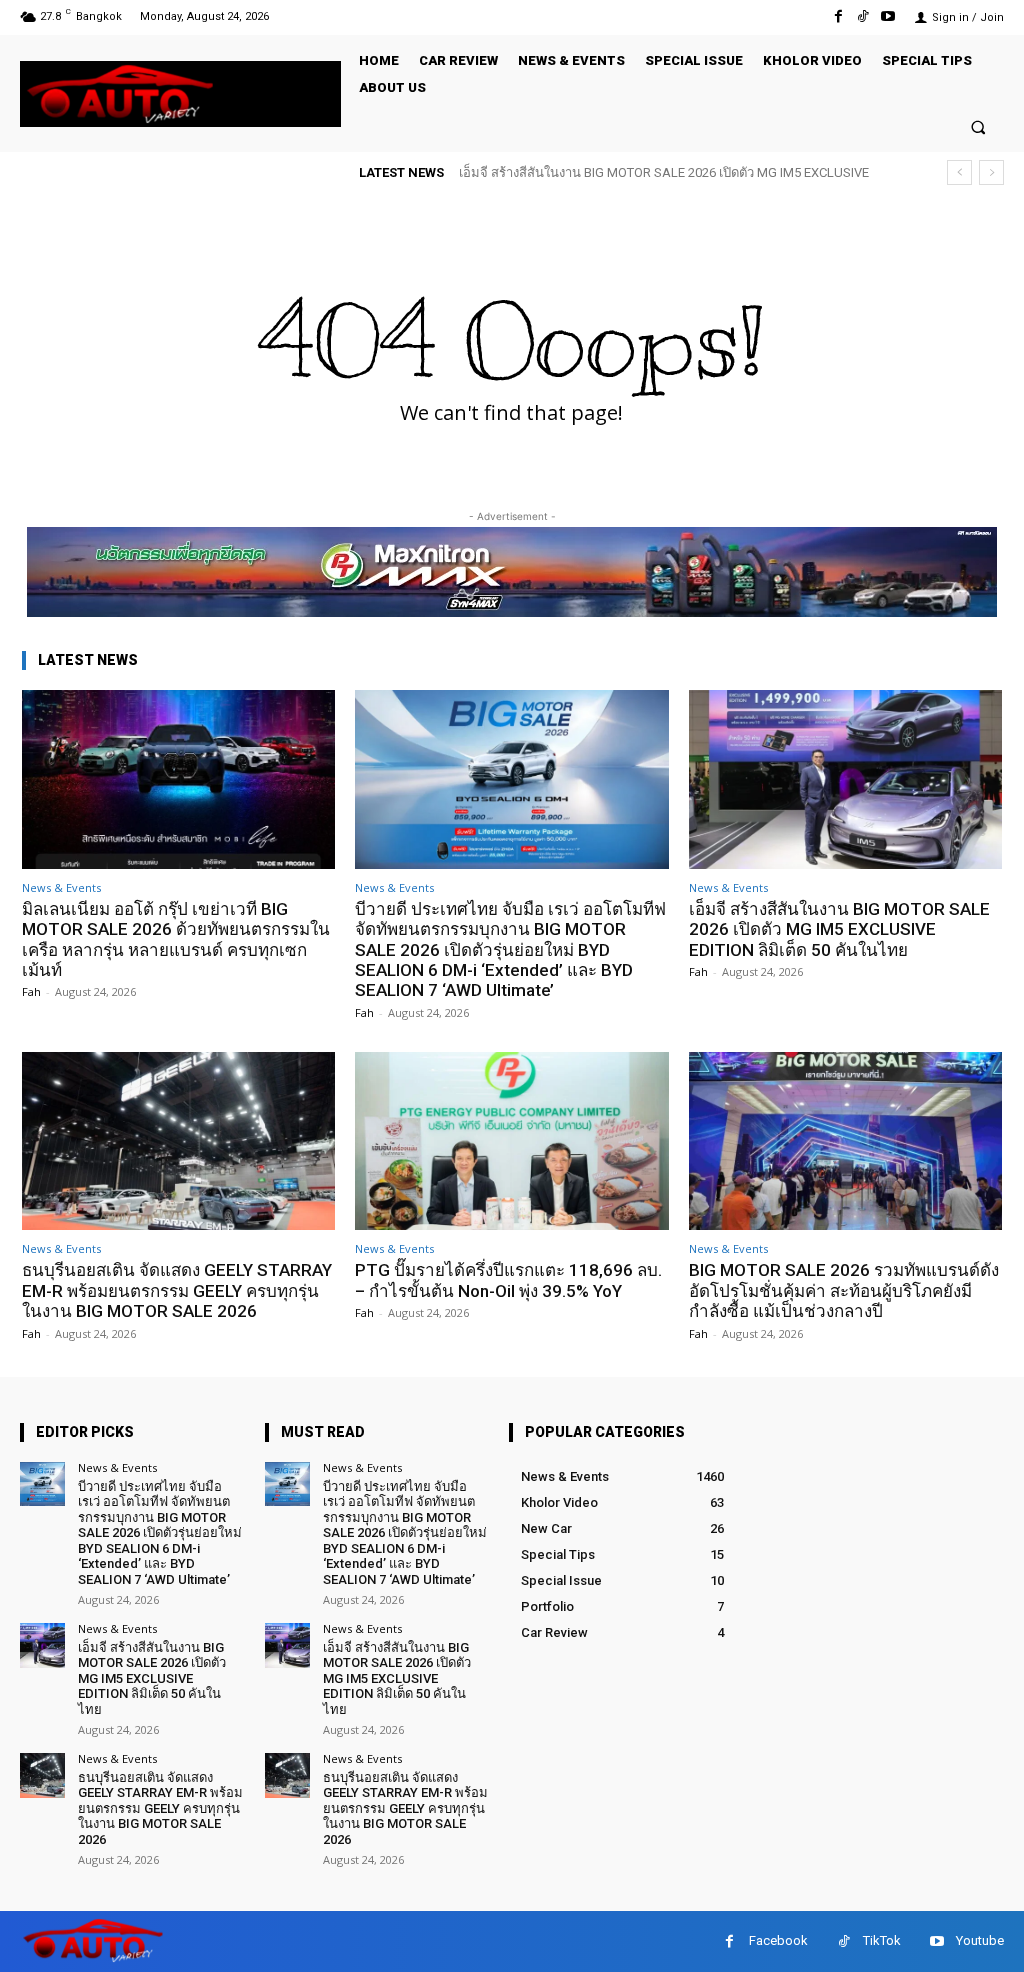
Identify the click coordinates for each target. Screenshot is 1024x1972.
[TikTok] (863, 16)
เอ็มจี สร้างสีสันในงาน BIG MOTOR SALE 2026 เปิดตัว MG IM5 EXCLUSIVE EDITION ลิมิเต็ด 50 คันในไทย (839, 929)
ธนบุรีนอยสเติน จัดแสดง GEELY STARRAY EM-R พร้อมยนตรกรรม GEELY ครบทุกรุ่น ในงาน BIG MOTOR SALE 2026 (177, 1290)
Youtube (980, 1940)
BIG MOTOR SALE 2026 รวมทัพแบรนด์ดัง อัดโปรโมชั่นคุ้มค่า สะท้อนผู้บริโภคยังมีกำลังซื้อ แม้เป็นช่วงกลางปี (844, 1290)
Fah (31, 991)
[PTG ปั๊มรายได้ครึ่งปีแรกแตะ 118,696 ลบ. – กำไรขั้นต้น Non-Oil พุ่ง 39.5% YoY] (511, 1141)
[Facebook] (837, 16)
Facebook (778, 1940)
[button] (978, 126)
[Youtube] (888, 16)
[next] (991, 172)
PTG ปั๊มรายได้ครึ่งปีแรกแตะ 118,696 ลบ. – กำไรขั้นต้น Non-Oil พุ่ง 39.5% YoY (508, 1280)
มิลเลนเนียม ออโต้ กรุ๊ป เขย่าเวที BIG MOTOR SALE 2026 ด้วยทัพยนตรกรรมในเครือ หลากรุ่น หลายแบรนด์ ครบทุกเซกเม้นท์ (176, 939)
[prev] (959, 172)
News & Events (61, 887)
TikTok (882, 1940)
